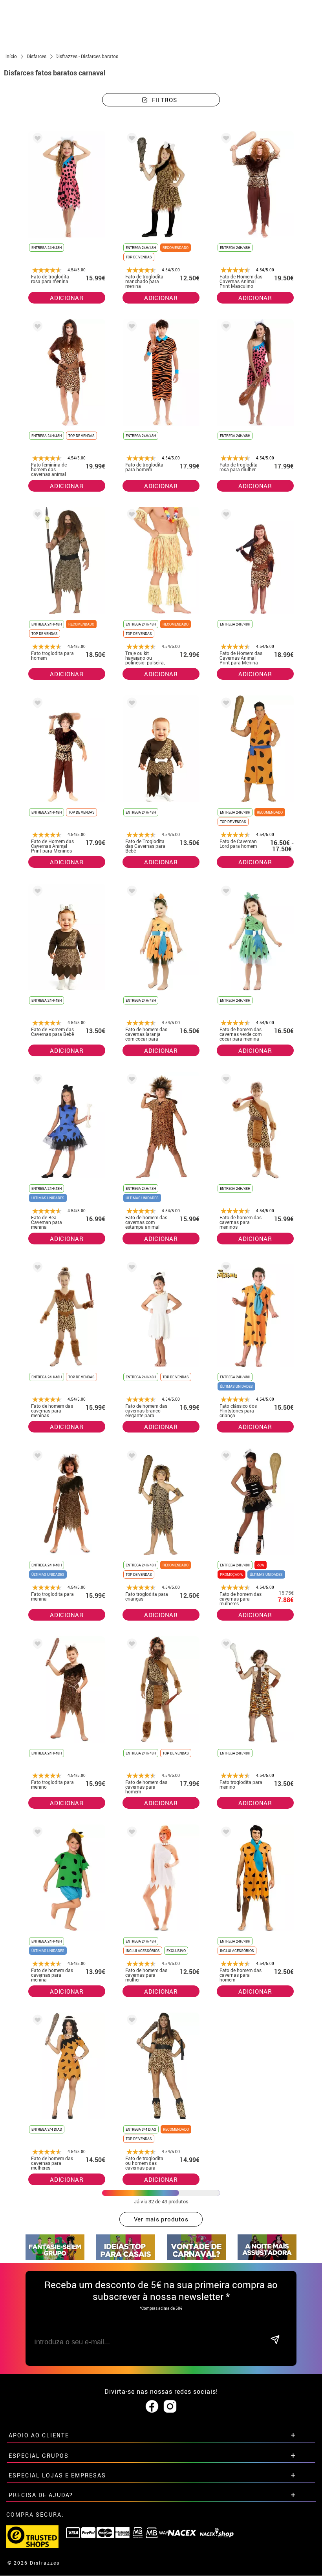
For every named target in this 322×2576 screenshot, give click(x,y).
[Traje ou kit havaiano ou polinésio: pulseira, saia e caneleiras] (130, 516)
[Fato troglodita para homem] (36, 516)
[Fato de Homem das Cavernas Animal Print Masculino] (225, 140)
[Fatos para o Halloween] (267, 2258)
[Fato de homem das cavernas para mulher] (130, 1833)
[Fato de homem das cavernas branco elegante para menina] (130, 1269)
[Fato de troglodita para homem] (130, 328)
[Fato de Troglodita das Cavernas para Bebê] (130, 704)
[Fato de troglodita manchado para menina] (130, 140)
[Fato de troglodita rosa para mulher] (225, 328)
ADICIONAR (67, 298)
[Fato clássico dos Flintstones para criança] (225, 1269)
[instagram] (170, 2407)
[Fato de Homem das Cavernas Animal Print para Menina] (225, 516)
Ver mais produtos (161, 2219)
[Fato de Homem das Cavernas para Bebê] (36, 892)
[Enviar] (275, 2340)
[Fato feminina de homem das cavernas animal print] (36, 328)
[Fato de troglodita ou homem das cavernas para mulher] (130, 2021)
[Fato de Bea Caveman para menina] (36, 1080)
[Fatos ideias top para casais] (126, 2258)
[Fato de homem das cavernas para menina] (36, 1833)
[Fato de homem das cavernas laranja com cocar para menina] (130, 892)
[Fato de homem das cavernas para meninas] (36, 1269)
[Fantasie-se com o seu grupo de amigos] (55, 2258)
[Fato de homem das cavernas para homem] (130, 1645)
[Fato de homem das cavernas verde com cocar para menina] (225, 892)
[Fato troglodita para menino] (36, 1645)
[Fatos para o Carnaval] (196, 2258)
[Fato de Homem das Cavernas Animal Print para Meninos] (36, 704)
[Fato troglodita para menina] (36, 1457)
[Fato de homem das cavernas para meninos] (225, 1080)
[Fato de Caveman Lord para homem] (225, 704)
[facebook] (152, 2407)
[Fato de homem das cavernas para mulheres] (225, 1457)
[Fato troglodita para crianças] (130, 1457)
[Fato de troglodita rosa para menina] (36, 140)
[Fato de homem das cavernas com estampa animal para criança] (130, 1080)
